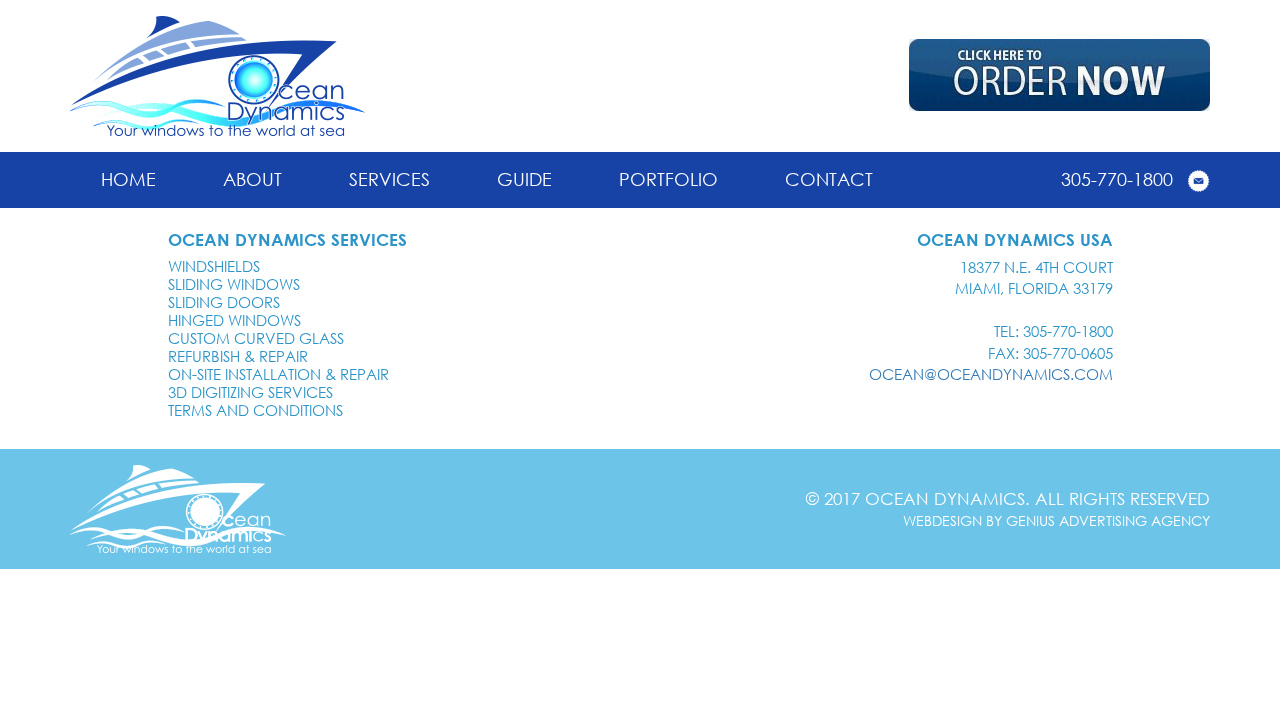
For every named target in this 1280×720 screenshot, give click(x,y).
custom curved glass (256, 338)
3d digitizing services (250, 392)
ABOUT (252, 179)
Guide (524, 179)
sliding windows (234, 284)
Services (389, 179)
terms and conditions (255, 410)
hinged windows (234, 320)
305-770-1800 (1117, 179)
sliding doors (224, 302)
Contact (829, 179)
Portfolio (668, 179)
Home (128, 179)
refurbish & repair (238, 356)
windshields (214, 266)
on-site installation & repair (278, 374)
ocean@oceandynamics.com (991, 374)
